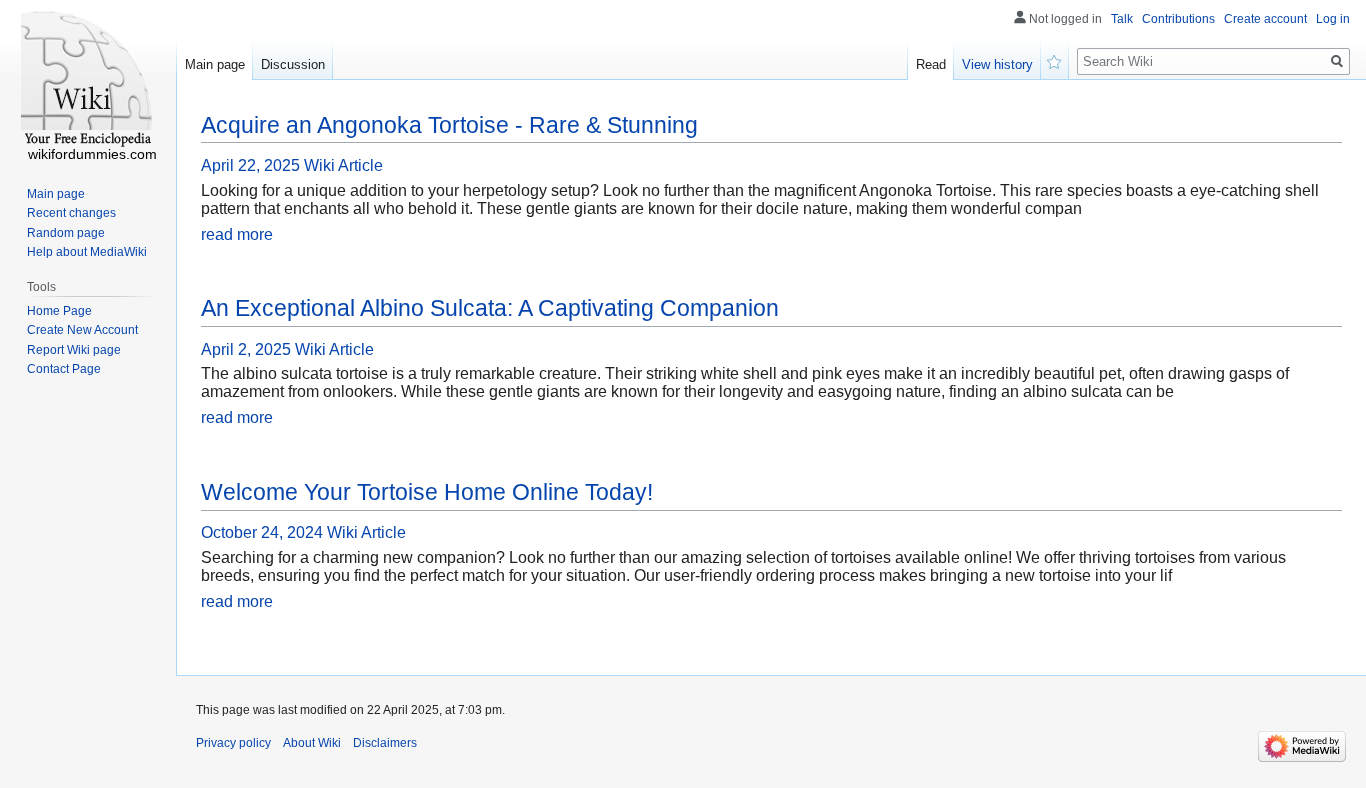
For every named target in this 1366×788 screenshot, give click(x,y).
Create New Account (82, 330)
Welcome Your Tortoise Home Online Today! (427, 492)
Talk (1122, 19)
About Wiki (312, 743)
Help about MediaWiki (87, 252)
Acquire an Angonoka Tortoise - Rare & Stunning (449, 125)
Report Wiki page (74, 350)
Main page (215, 64)
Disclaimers (385, 743)
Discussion (293, 64)
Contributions (1178, 19)
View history (997, 64)
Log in (1333, 19)
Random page (66, 233)
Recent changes (71, 213)
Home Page (59, 311)
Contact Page (64, 369)
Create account (1265, 19)
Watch (1055, 60)
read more (237, 234)
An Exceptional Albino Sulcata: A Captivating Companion (490, 308)
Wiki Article (343, 165)
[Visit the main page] (88, 80)
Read (931, 64)
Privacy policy (233, 743)
